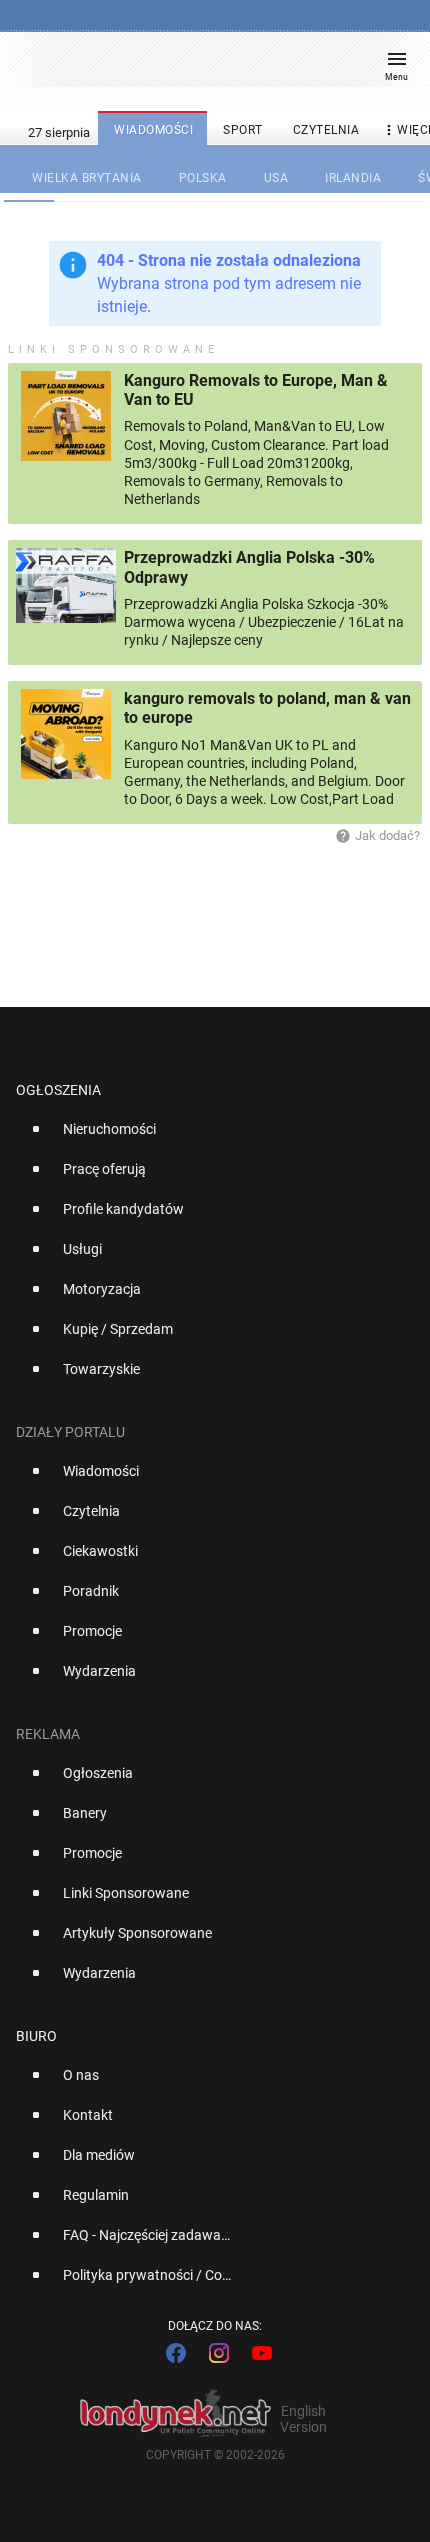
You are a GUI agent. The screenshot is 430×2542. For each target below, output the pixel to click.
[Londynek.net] (206, 67)
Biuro (36, 2036)
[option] (207, 1137)
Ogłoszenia (58, 1090)
